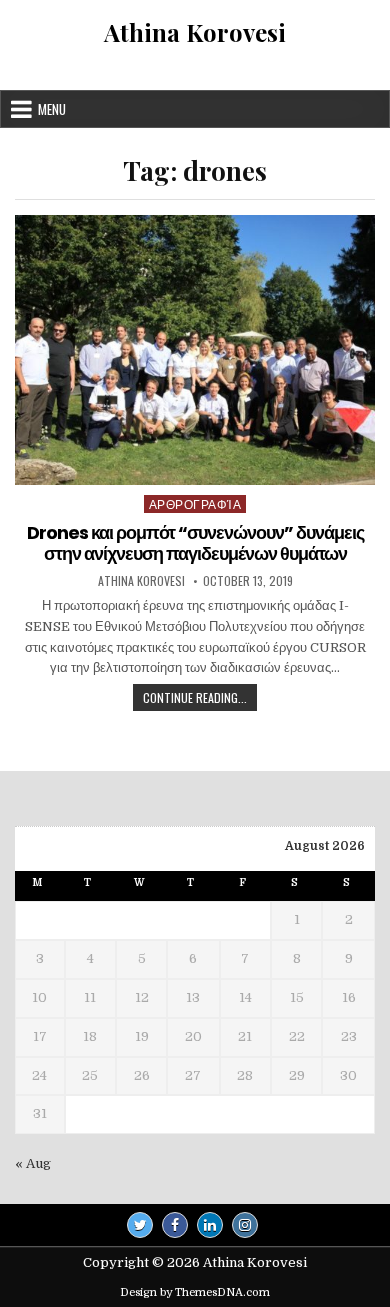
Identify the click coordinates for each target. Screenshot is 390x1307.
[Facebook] (175, 1225)
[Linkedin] (210, 1225)
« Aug (33, 1163)
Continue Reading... (200, 699)
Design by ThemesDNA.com (195, 1292)
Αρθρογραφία (195, 503)
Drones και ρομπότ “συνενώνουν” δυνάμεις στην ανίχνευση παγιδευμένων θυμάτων (195, 543)
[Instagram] (245, 1225)
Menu (52, 109)
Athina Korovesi (195, 32)
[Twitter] (140, 1225)
